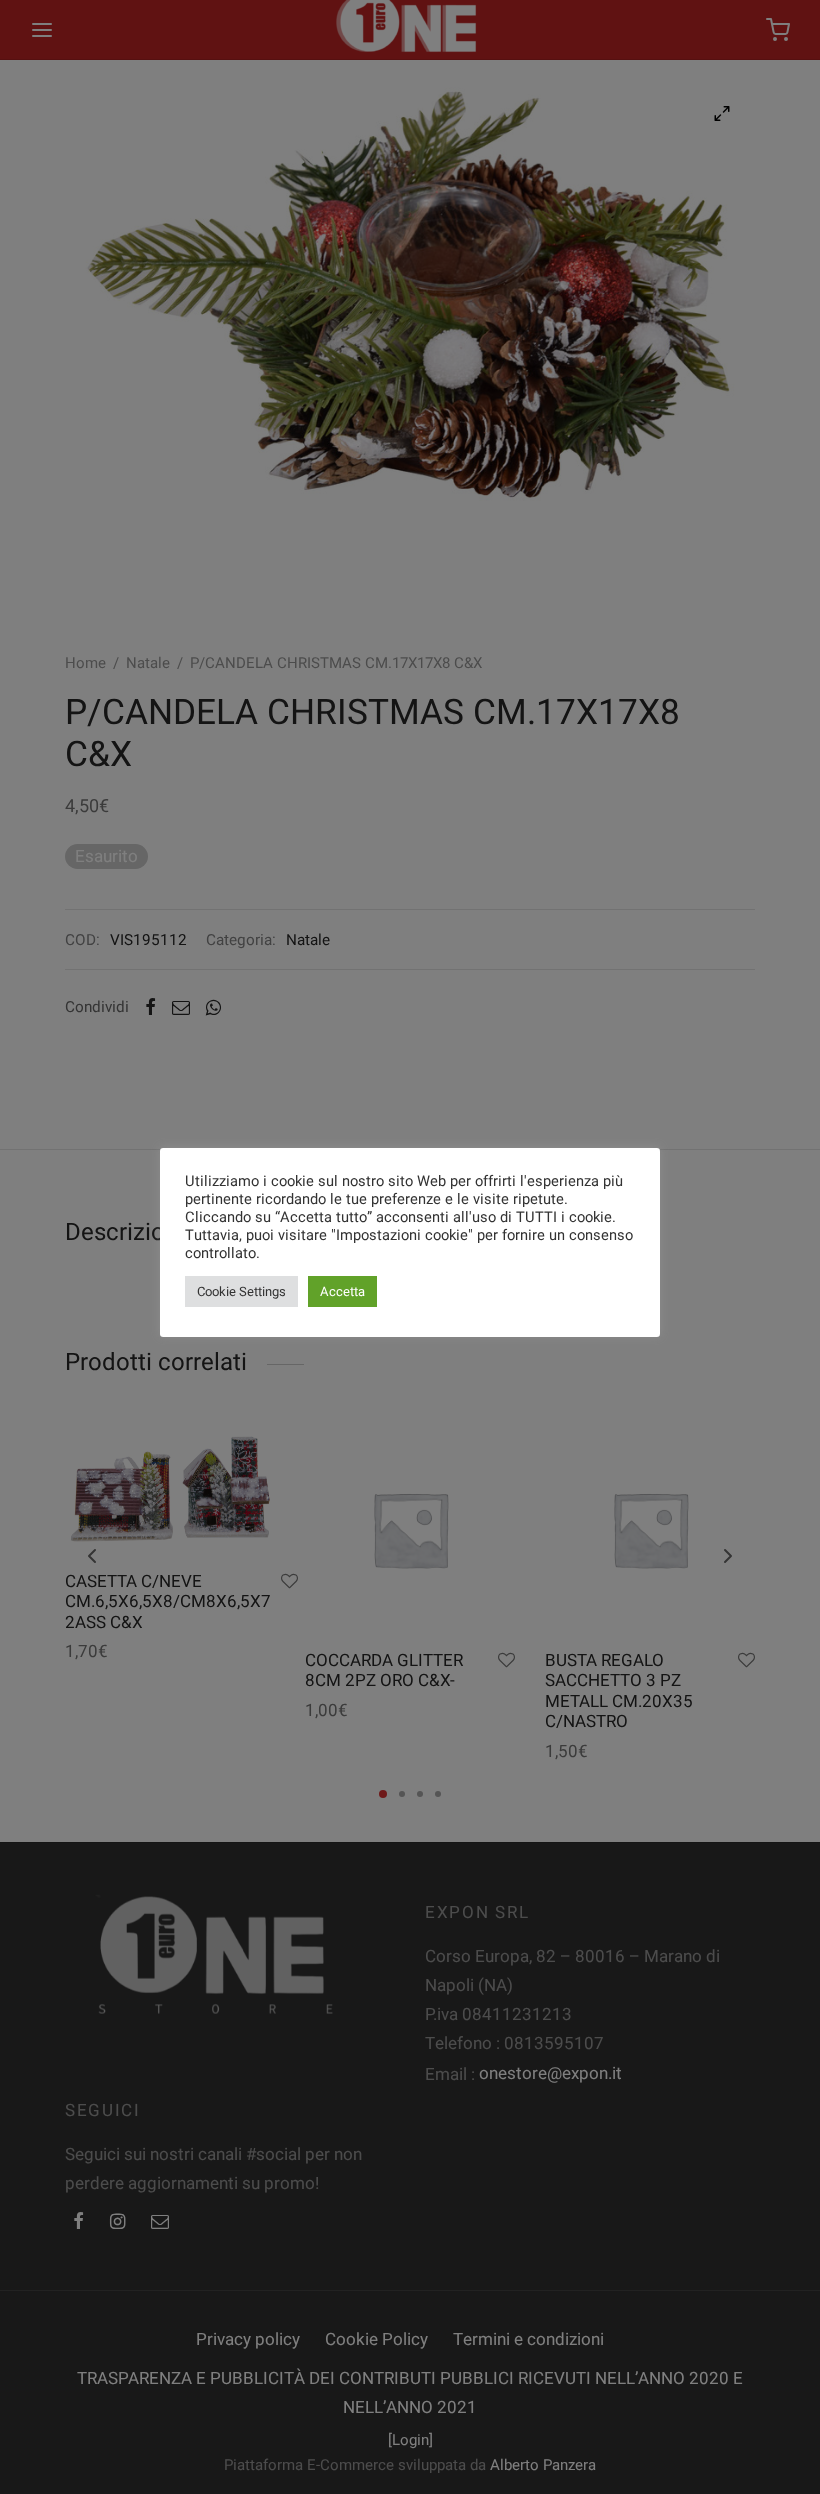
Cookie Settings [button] (241, 1291)
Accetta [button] (342, 1291)
